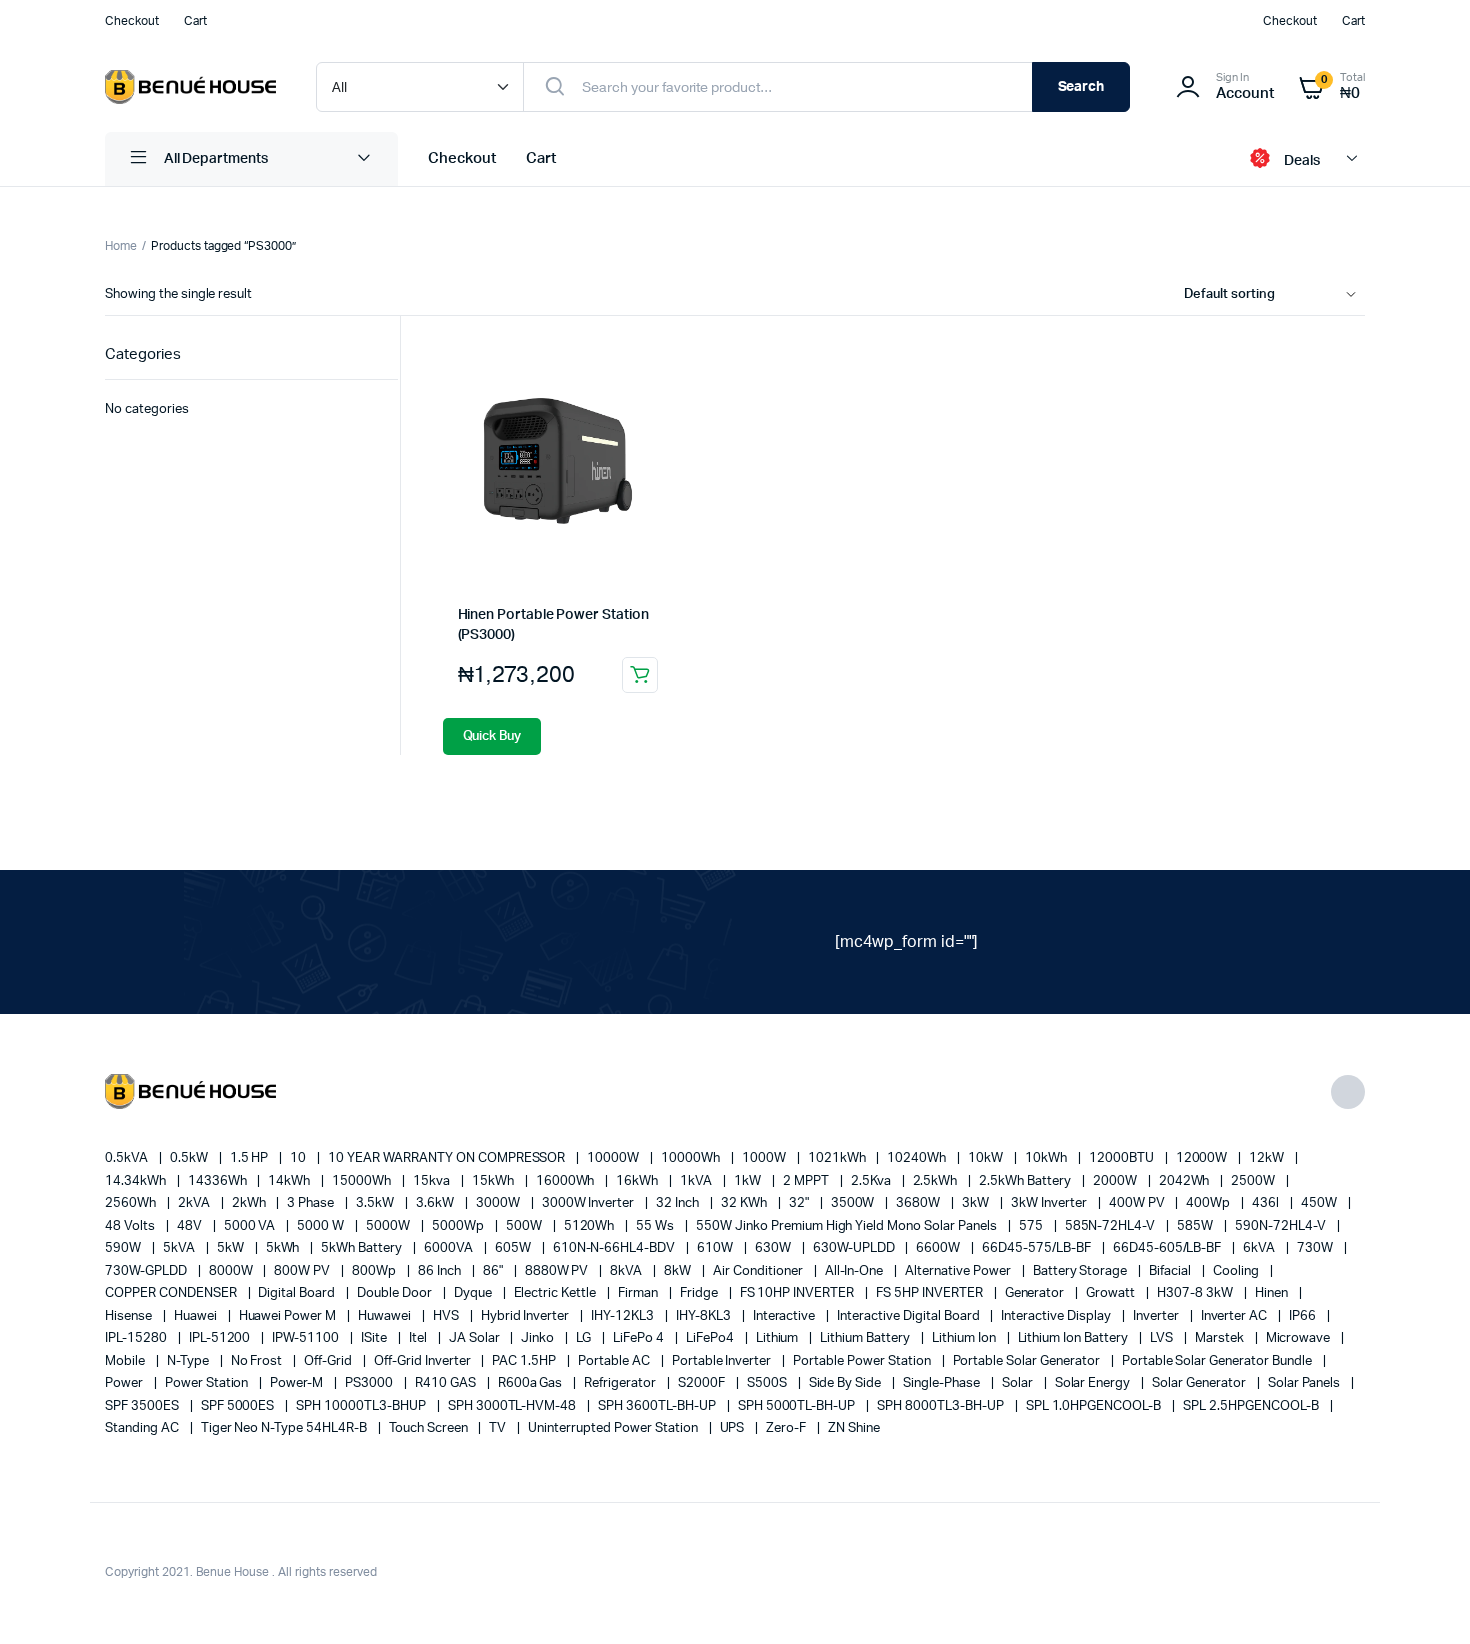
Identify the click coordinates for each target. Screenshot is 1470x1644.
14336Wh (219, 1181)
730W (1316, 1248)
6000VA (450, 1248)
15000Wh (363, 1181)
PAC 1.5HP (525, 1361)
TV (499, 1428)
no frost (258, 1361)
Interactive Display (1057, 1316)
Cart (195, 21)
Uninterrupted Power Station (614, 1428)
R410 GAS (447, 1383)
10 (299, 1158)
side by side (847, 1383)
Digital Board (298, 1293)
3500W (854, 1203)
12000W (1203, 1158)
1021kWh (838, 1158)
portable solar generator (1028, 1361)
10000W (614, 1158)
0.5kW (190, 1158)
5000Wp (459, 1226)
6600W (939, 1248)
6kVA (1260, 1248)
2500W (1254, 1181)
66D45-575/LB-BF (1038, 1248)
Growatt (1112, 1293)
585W (1196, 1226)
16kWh (638, 1181)
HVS (447, 1316)
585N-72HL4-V (1112, 1226)
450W (1320, 1203)
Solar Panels (1306, 1383)
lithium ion (965, 1338)
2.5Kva (872, 1181)
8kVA (627, 1271)
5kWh (284, 1248)
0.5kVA (128, 1158)
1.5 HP (251, 1158)
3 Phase (312, 1203)
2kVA (195, 1203)
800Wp (375, 1271)
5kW (232, 1248)
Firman (639, 1293)
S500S (768, 1383)
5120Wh (591, 1226)
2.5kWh (937, 1181)
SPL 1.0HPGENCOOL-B (1095, 1406)
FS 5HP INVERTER (931, 1293)
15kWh (494, 1181)
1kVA (697, 1181)
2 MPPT (807, 1181)
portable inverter (723, 1361)
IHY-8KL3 (705, 1316)
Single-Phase (943, 1383)
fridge (700, 1293)
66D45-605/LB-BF (1169, 1248)
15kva (433, 1181)
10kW (987, 1158)
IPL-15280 (137, 1338)
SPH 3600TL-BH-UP (658, 1406)
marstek (1221, 1338)
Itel (419, 1338)
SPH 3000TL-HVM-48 (513, 1406)
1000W (765, 1158)
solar (1019, 1383)
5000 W (322, 1226)
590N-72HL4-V (1282, 1226)
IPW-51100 (307, 1338)
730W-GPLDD (147, 1271)
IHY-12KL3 (624, 1316)
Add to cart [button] (640, 675)
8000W (232, 1271)
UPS (734, 1428)
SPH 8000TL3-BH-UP (941, 1406)
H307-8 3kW (1196, 1293)
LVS (1163, 1338)
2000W (1116, 1181)
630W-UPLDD (855, 1248)
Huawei (197, 1316)
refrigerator (621, 1383)
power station (208, 1383)
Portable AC (615, 1361)
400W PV (1138, 1203)
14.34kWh (137, 1181)
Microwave (1300, 1338)
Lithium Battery (866, 1338)
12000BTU (1123, 1158)
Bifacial (1171, 1271)
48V (191, 1226)
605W (514, 1248)
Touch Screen (430, 1428)
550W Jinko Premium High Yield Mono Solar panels (848, 1226)
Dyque (474, 1293)
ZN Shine (854, 1428)
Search (1081, 87)
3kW (977, 1203)
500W (525, 1226)
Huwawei (386, 1316)
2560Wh (132, 1203)
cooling (1237, 1271)
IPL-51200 (221, 1338)
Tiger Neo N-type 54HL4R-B (285, 1428)
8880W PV (558, 1271)
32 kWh (745, 1203)
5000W (389, 1226)
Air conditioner (759, 1271)
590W (124, 1248)
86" (494, 1271)
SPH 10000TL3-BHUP (362, 1406)
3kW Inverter (1050, 1203)
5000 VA (251, 1226)
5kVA (180, 1248)
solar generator (1200, 1383)
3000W (499, 1203)
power (125, 1383)
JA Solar (476, 1338)
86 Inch (441, 1271)
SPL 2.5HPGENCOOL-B (1252, 1406)
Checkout (132, 21)
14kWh (290, 1181)
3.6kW (436, 1203)
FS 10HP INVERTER (799, 1293)
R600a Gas (532, 1383)
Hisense (130, 1316)
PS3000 (370, 1383)
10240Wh (918, 1158)
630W (774, 1248)
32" (800, 1203)
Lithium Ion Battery (1074, 1338)
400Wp (1209, 1203)
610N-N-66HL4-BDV (616, 1248)
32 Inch (679, 1203)
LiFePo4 (711, 1338)
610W (716, 1248)
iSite (375, 1338)
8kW (679, 1271)
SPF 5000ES (239, 1406)
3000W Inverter (590, 1203)
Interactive (786, 1316)
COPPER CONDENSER (172, 1293)
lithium (779, 1338)
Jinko (539, 1338)
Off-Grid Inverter (423, 1361)
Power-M (298, 1383)
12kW (1268, 1158)
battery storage (1082, 1271)
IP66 (1304, 1316)
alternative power (959, 1271)
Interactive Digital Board (909, 1316)
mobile (126, 1361)
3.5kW (376, 1203)
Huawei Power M (289, 1316)
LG (585, 1338)
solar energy (1094, 1383)
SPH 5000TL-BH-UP (798, 1406)
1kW (749, 1181)
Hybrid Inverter (527, 1316)
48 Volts (131, 1226)
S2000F (703, 1383)
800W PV (303, 1271)
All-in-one (856, 1271)
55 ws (656, 1226)
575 (1032, 1226)
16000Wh (567, 1181)
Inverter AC (1236, 1316)
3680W (919, 1203)
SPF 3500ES (143, 1406)
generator (1036, 1293)
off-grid (329, 1361)
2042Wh (1186, 1181)
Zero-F (787, 1428)
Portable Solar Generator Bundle (1218, 1361)
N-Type (189, 1361)
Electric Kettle (557, 1293)
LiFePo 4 (640, 1338)
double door (396, 1293)
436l (1267, 1203)
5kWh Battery (363, 1248)
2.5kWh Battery (1026, 1181)
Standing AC (143, 1428)
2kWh (250, 1203)
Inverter (1157, 1316)
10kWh (1047, 1158)
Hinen (1273, 1293)
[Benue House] (190, 87)
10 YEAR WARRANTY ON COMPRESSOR (448, 1158)
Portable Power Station (863, 1361)
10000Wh (692, 1158)
